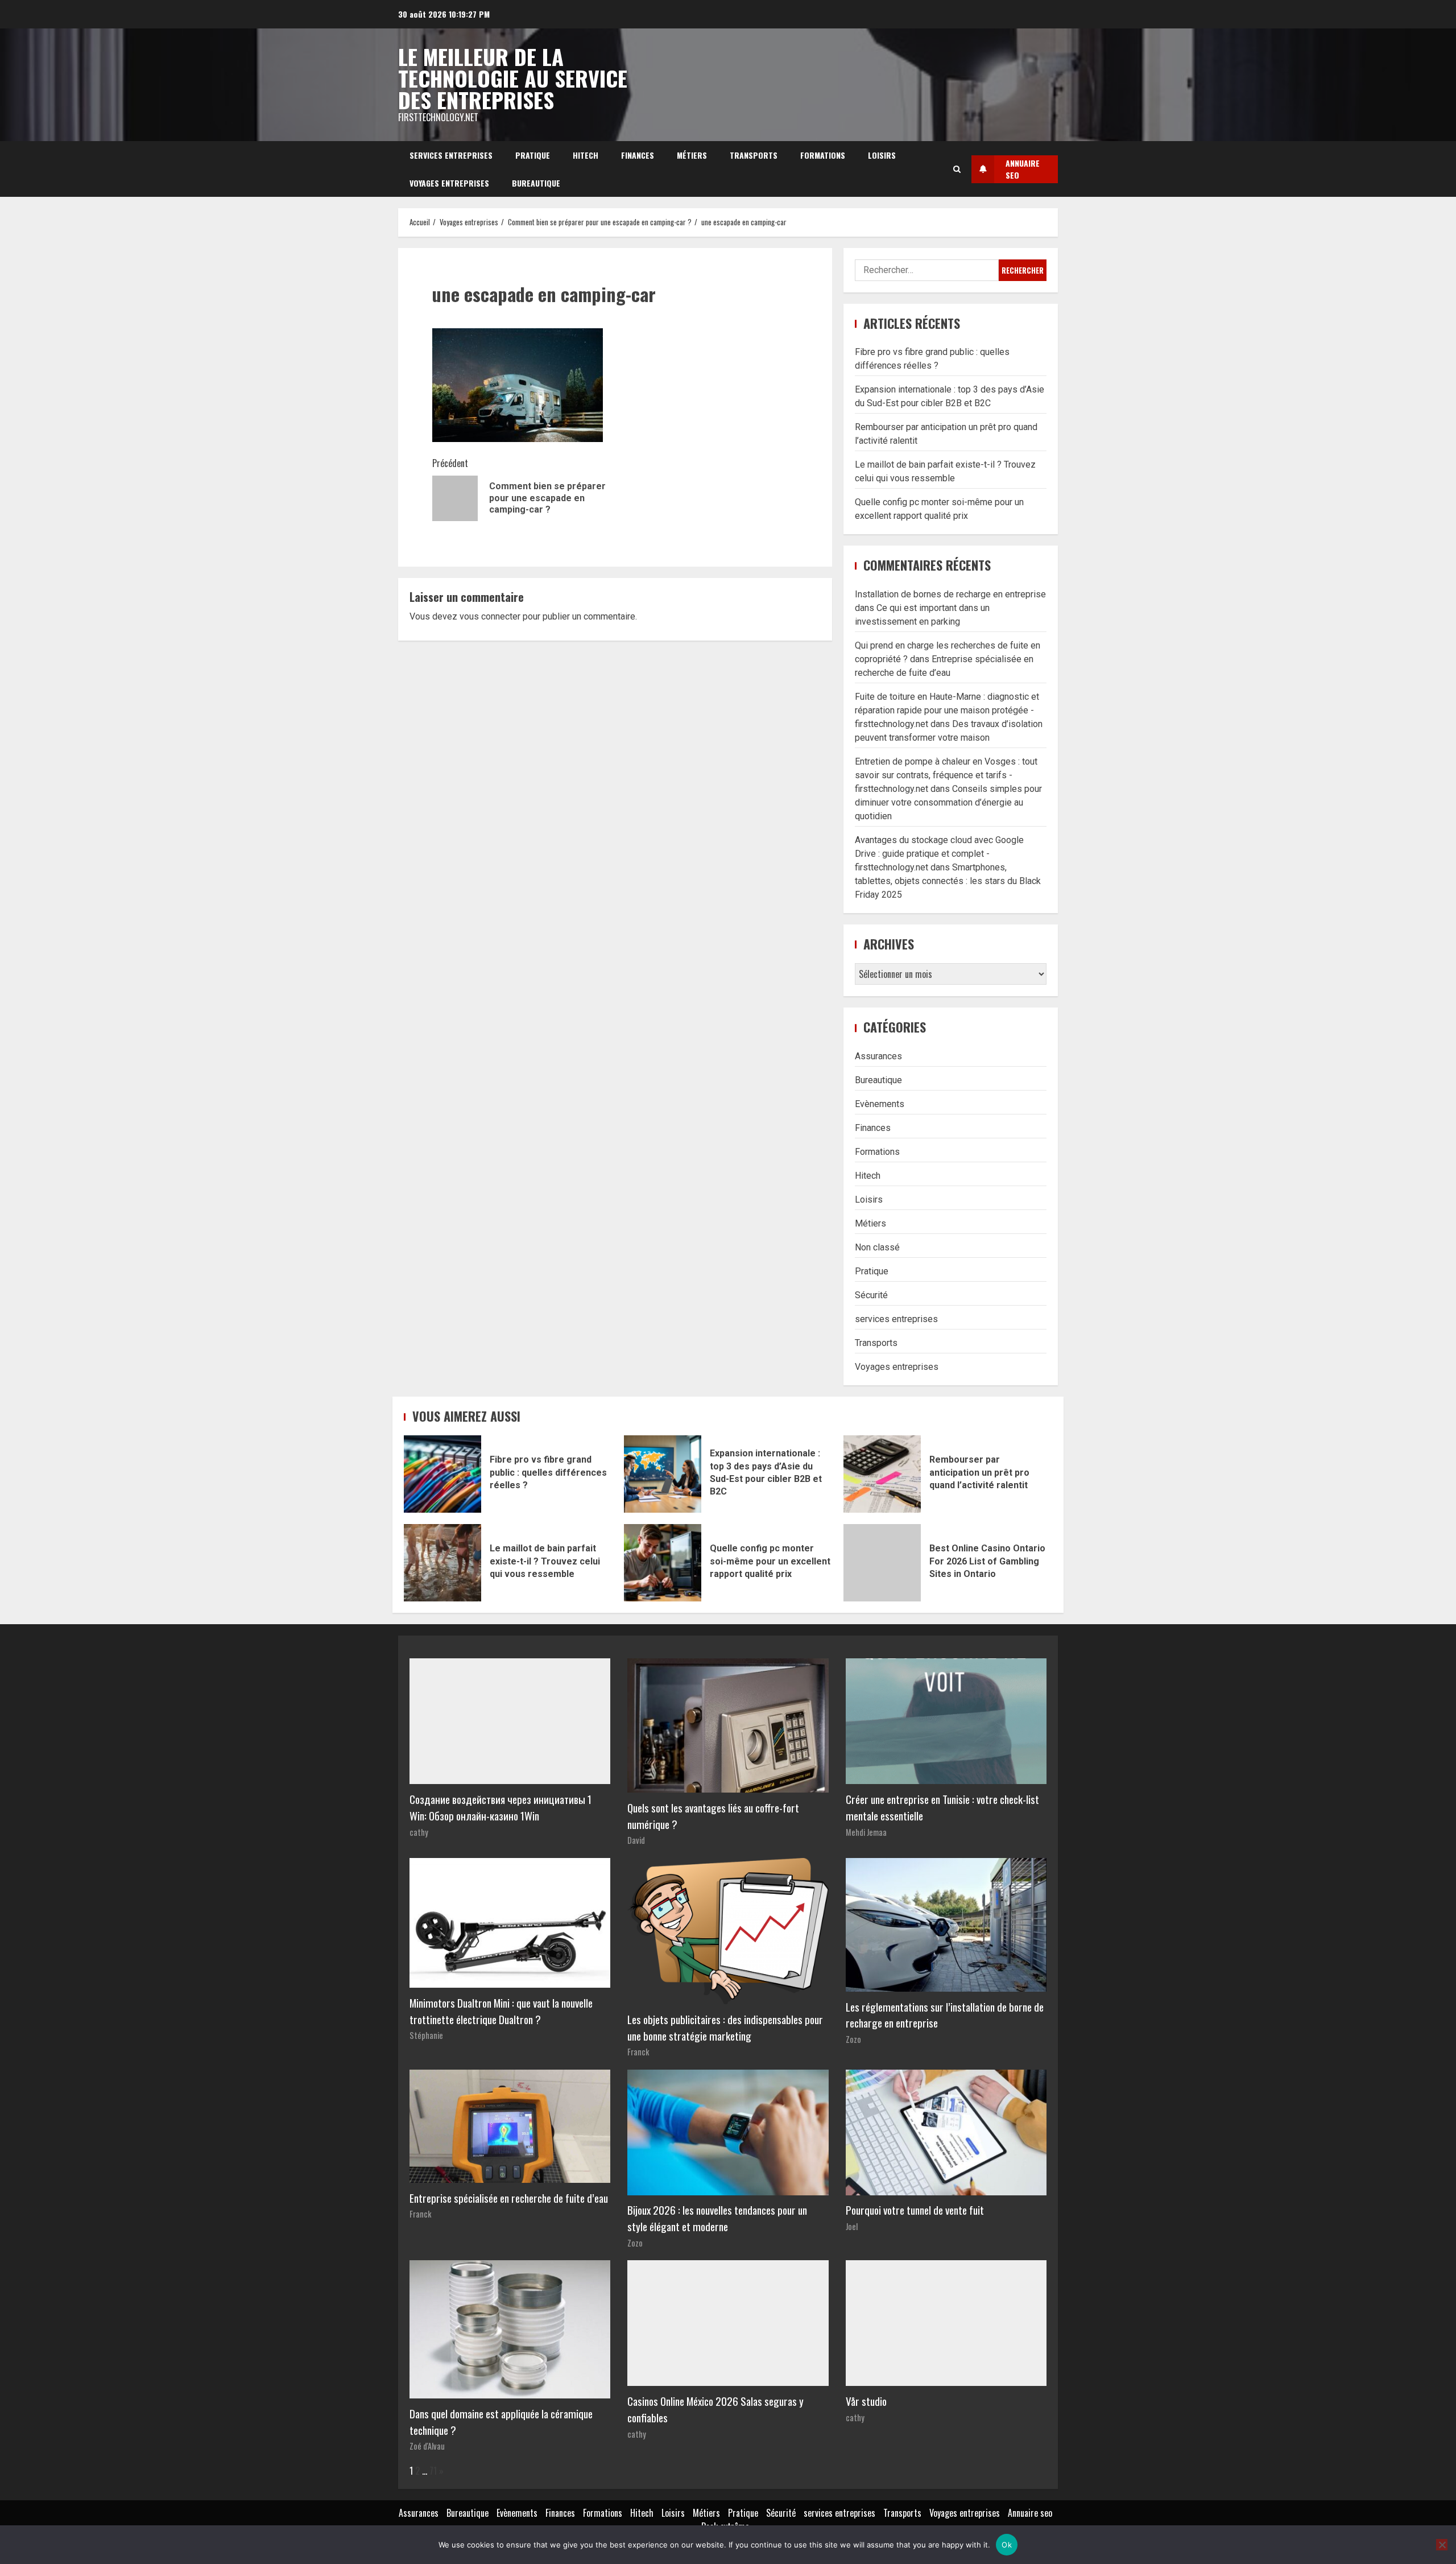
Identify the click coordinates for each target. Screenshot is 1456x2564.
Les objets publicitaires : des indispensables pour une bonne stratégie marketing (725, 2028)
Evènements (880, 1104)
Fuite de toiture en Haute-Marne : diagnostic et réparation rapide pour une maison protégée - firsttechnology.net (947, 710)
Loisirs (882, 155)
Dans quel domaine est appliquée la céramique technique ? (501, 2422)
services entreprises (451, 155)
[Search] (957, 169)
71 (433, 2471)
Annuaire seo (1030, 2513)
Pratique (533, 155)
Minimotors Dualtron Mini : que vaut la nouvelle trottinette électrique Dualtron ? (501, 2011)
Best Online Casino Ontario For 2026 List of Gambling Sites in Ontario (882, 1563)
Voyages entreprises (449, 183)
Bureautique (536, 183)
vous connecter (490, 616)
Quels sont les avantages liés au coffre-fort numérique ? (713, 1816)
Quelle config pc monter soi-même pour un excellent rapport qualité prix (663, 1563)
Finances (638, 155)
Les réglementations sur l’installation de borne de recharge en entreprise (945, 2015)
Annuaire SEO (1023, 169)
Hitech (586, 155)
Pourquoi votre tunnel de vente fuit (915, 2210)
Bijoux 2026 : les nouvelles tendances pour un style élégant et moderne (717, 2218)
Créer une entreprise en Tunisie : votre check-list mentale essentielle (942, 1807)
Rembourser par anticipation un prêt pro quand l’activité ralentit (882, 1474)
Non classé (877, 1247)
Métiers (692, 155)
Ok (1007, 2545)
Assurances (878, 1056)
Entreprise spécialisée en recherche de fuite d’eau (509, 2198)
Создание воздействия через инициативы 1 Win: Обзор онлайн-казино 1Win (500, 1807)
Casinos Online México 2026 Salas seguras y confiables (715, 2409)
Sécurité (871, 1295)
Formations (823, 155)
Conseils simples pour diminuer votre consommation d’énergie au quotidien (948, 802)
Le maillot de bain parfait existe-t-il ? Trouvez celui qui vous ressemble (442, 1563)
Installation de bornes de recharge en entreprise (950, 594)
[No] (1442, 2545)
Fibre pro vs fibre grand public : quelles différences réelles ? (442, 1474)
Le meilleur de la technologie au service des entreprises (513, 78)
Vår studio (866, 2401)
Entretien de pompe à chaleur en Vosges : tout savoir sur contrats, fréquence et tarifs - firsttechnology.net (946, 775)
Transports (754, 155)
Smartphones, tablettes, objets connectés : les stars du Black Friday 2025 (948, 881)
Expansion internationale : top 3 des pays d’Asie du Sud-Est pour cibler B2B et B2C (663, 1474)
